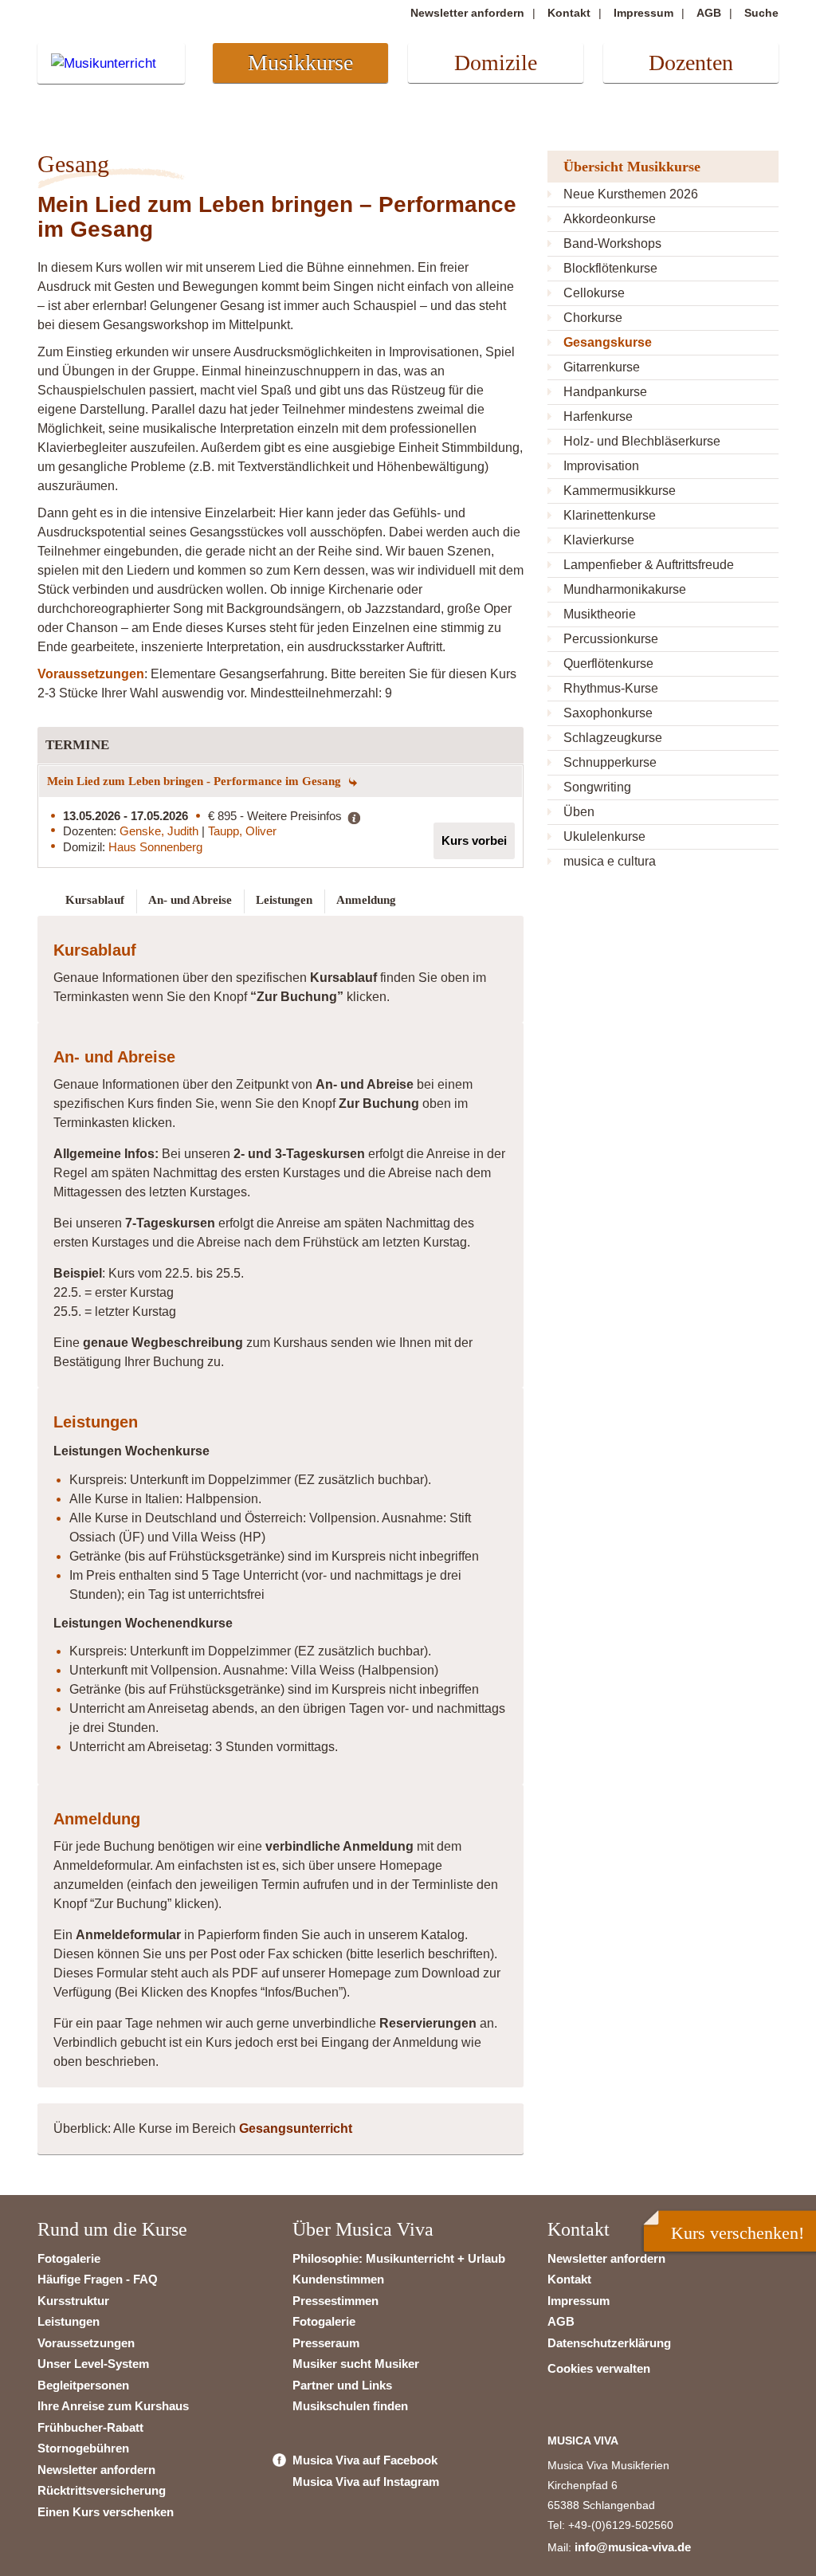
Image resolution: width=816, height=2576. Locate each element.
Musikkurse (300, 63)
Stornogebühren (83, 2448)
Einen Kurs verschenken (106, 2512)
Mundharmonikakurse (625, 589)
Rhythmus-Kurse (611, 688)
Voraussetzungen (86, 2343)
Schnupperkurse (610, 762)
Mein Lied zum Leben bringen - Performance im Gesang (196, 781)
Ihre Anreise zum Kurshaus (113, 2406)
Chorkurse (593, 318)
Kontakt (569, 13)
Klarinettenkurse (610, 515)
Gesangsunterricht (296, 2128)
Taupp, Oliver (242, 831)
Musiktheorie (600, 614)
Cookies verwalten (599, 2368)
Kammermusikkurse (620, 491)
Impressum (643, 13)
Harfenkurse (598, 416)
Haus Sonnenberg (155, 847)
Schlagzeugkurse (613, 738)
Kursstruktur (73, 2301)
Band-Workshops (612, 243)
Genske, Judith (161, 831)
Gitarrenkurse (602, 367)
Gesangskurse (608, 342)
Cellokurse (594, 293)
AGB (709, 13)
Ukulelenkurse (604, 836)
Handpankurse (605, 392)
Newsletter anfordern (467, 13)
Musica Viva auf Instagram (366, 2482)
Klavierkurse (599, 540)
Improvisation (601, 466)
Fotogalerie (69, 2258)
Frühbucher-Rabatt (90, 2427)
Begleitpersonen (83, 2385)
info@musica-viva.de (633, 2547)
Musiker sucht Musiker (356, 2364)
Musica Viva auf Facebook (365, 2460)
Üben (579, 812)
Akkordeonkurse (610, 219)
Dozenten (691, 63)
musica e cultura (610, 861)
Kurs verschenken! (738, 2233)
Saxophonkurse (608, 713)
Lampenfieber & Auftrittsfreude (649, 565)
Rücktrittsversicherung (102, 2490)
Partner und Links (342, 2385)
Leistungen (69, 2321)
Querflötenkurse (608, 664)
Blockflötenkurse (610, 268)
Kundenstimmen (338, 2279)
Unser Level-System (93, 2364)
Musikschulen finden (350, 2406)
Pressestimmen (335, 2301)
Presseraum (326, 2343)
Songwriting (597, 787)
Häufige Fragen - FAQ (98, 2279)
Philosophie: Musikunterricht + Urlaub (399, 2258)
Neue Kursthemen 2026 (631, 194)
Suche (761, 13)
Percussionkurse (611, 639)
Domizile (496, 63)
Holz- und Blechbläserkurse (642, 441)
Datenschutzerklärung (609, 2343)
